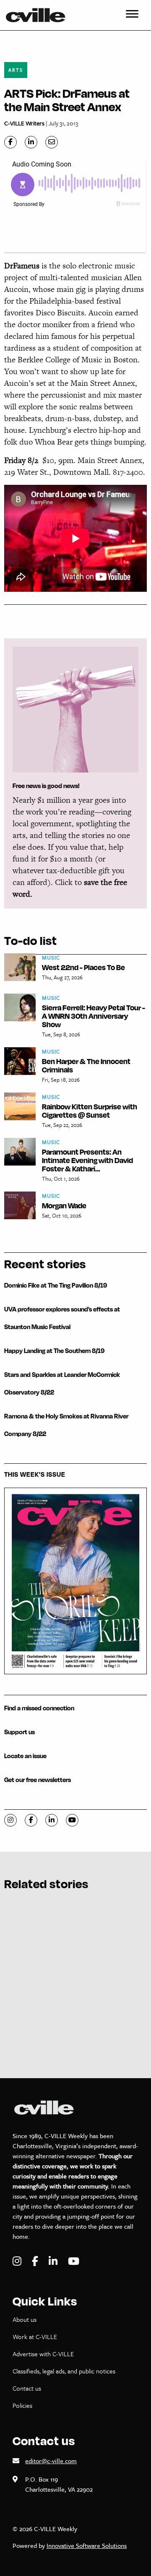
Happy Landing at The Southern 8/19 (54, 1351)
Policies (22, 2405)
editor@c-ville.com (51, 2461)
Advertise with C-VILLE (43, 2354)
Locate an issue (25, 1756)
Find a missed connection (39, 1708)
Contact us (27, 2388)
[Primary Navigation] (132, 15)
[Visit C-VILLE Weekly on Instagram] (18, 2261)
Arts (16, 70)
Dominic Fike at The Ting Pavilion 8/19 (56, 1285)
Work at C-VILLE (35, 2337)
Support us (20, 1732)
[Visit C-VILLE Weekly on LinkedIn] (54, 2261)
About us (25, 2319)
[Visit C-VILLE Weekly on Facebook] (36, 2261)
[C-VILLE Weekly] (39, 15)
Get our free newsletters (38, 1780)
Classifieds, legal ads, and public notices (64, 2371)
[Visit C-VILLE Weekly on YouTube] (74, 2261)
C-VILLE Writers (24, 123)
